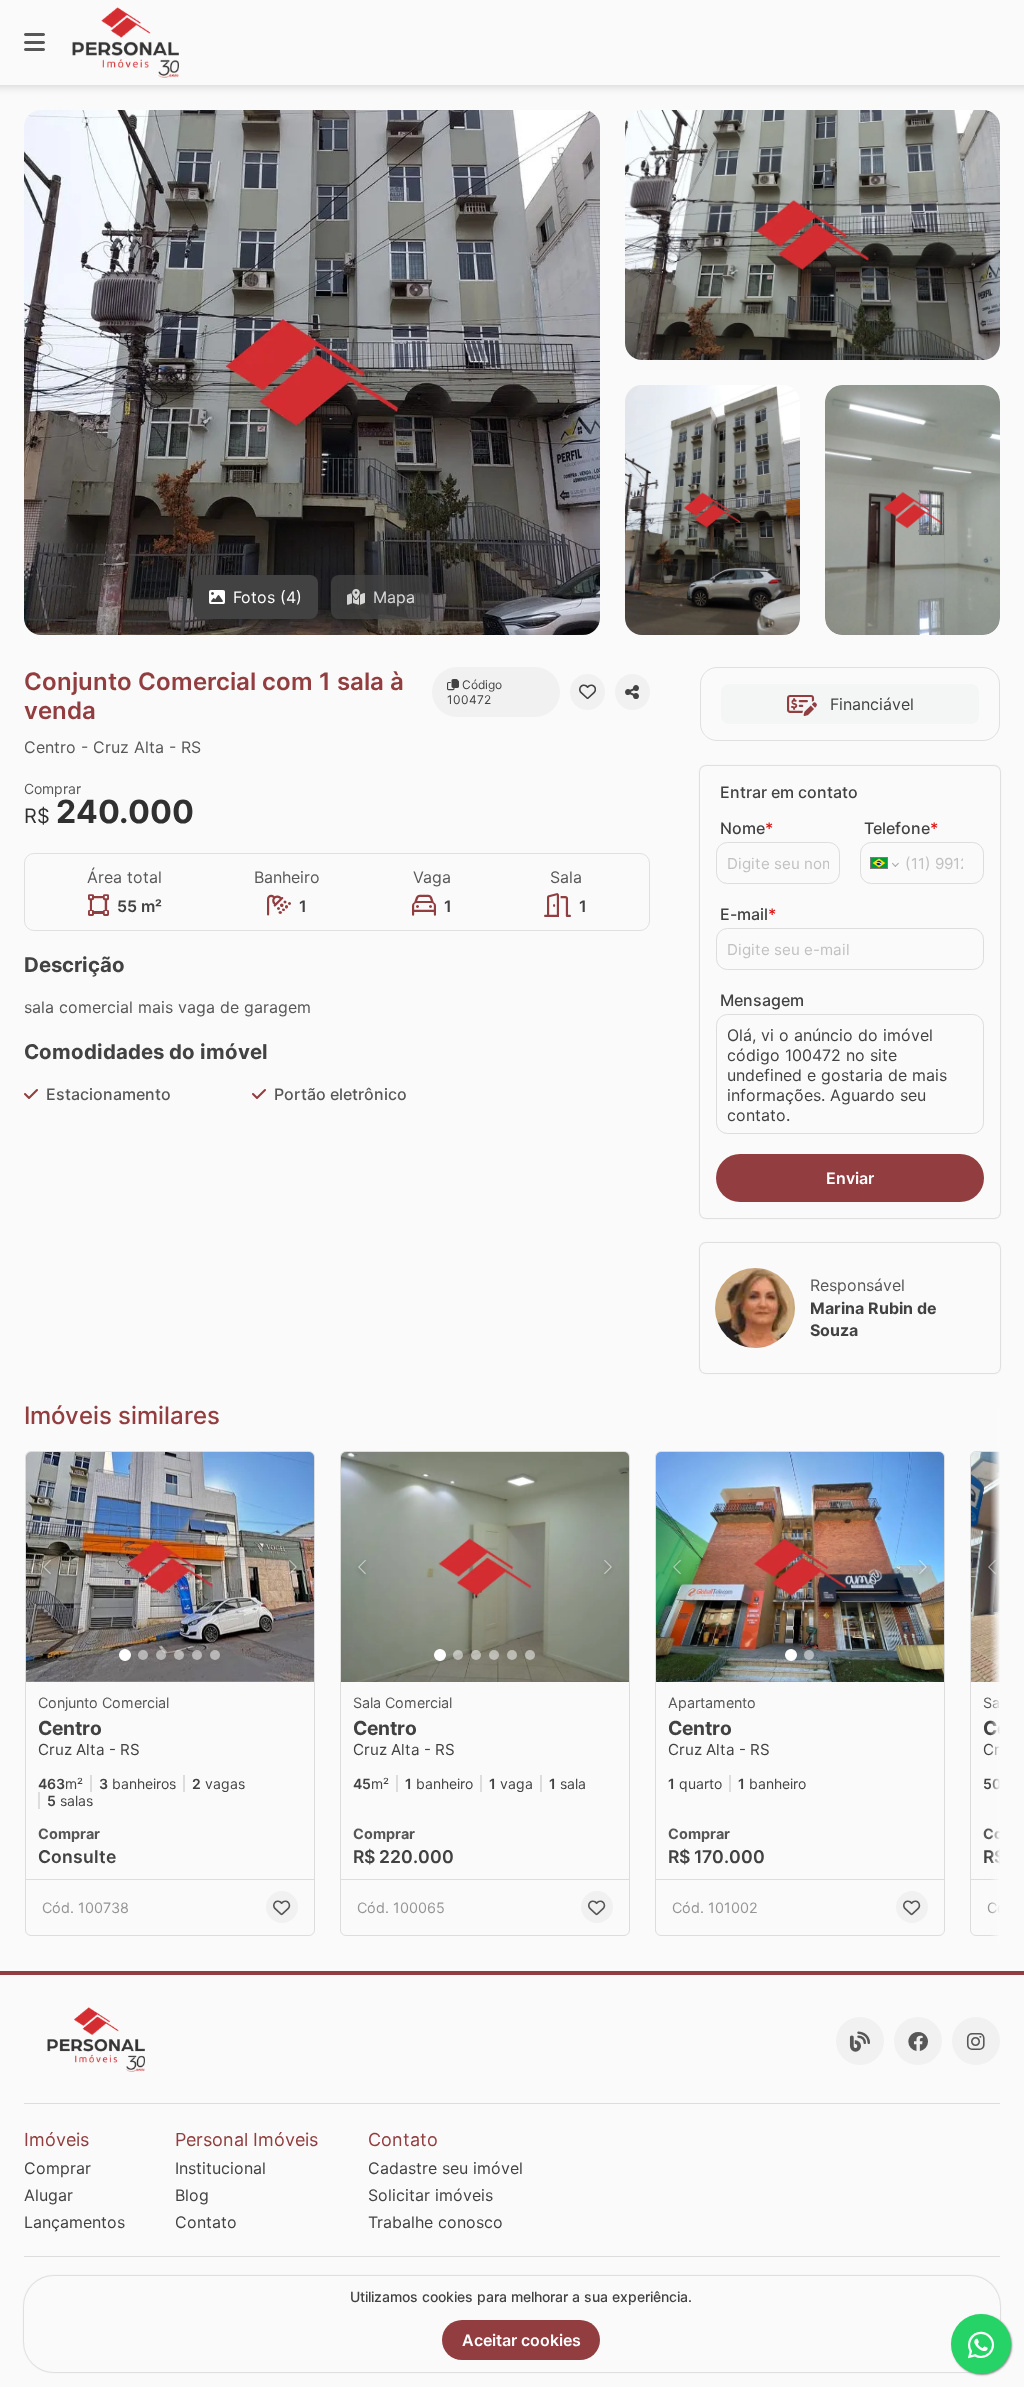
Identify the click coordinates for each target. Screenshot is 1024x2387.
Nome (746, 828)
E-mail (748, 914)
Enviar (850, 1178)
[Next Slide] (293, 1567)
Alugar (48, 2195)
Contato (206, 2222)
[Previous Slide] (47, 1567)
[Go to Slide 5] (197, 1655)
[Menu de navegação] (34, 42)
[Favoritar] (587, 692)
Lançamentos (74, 2222)
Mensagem (762, 1000)
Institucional (220, 2168)
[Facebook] (918, 2041)
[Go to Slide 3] (161, 1655)
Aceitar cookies (521, 2340)
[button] (170, 1567)
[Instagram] (976, 2041)
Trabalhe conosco (435, 2222)
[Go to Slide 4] (179, 1655)
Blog (192, 2195)
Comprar (57, 2168)
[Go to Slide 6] (215, 1655)
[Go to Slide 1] (125, 1655)
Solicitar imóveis (430, 2195)
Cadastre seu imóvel (445, 2168)
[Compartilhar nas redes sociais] (632, 692)
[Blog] (860, 2041)
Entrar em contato (789, 792)
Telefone (901, 828)
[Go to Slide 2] (143, 1655)
